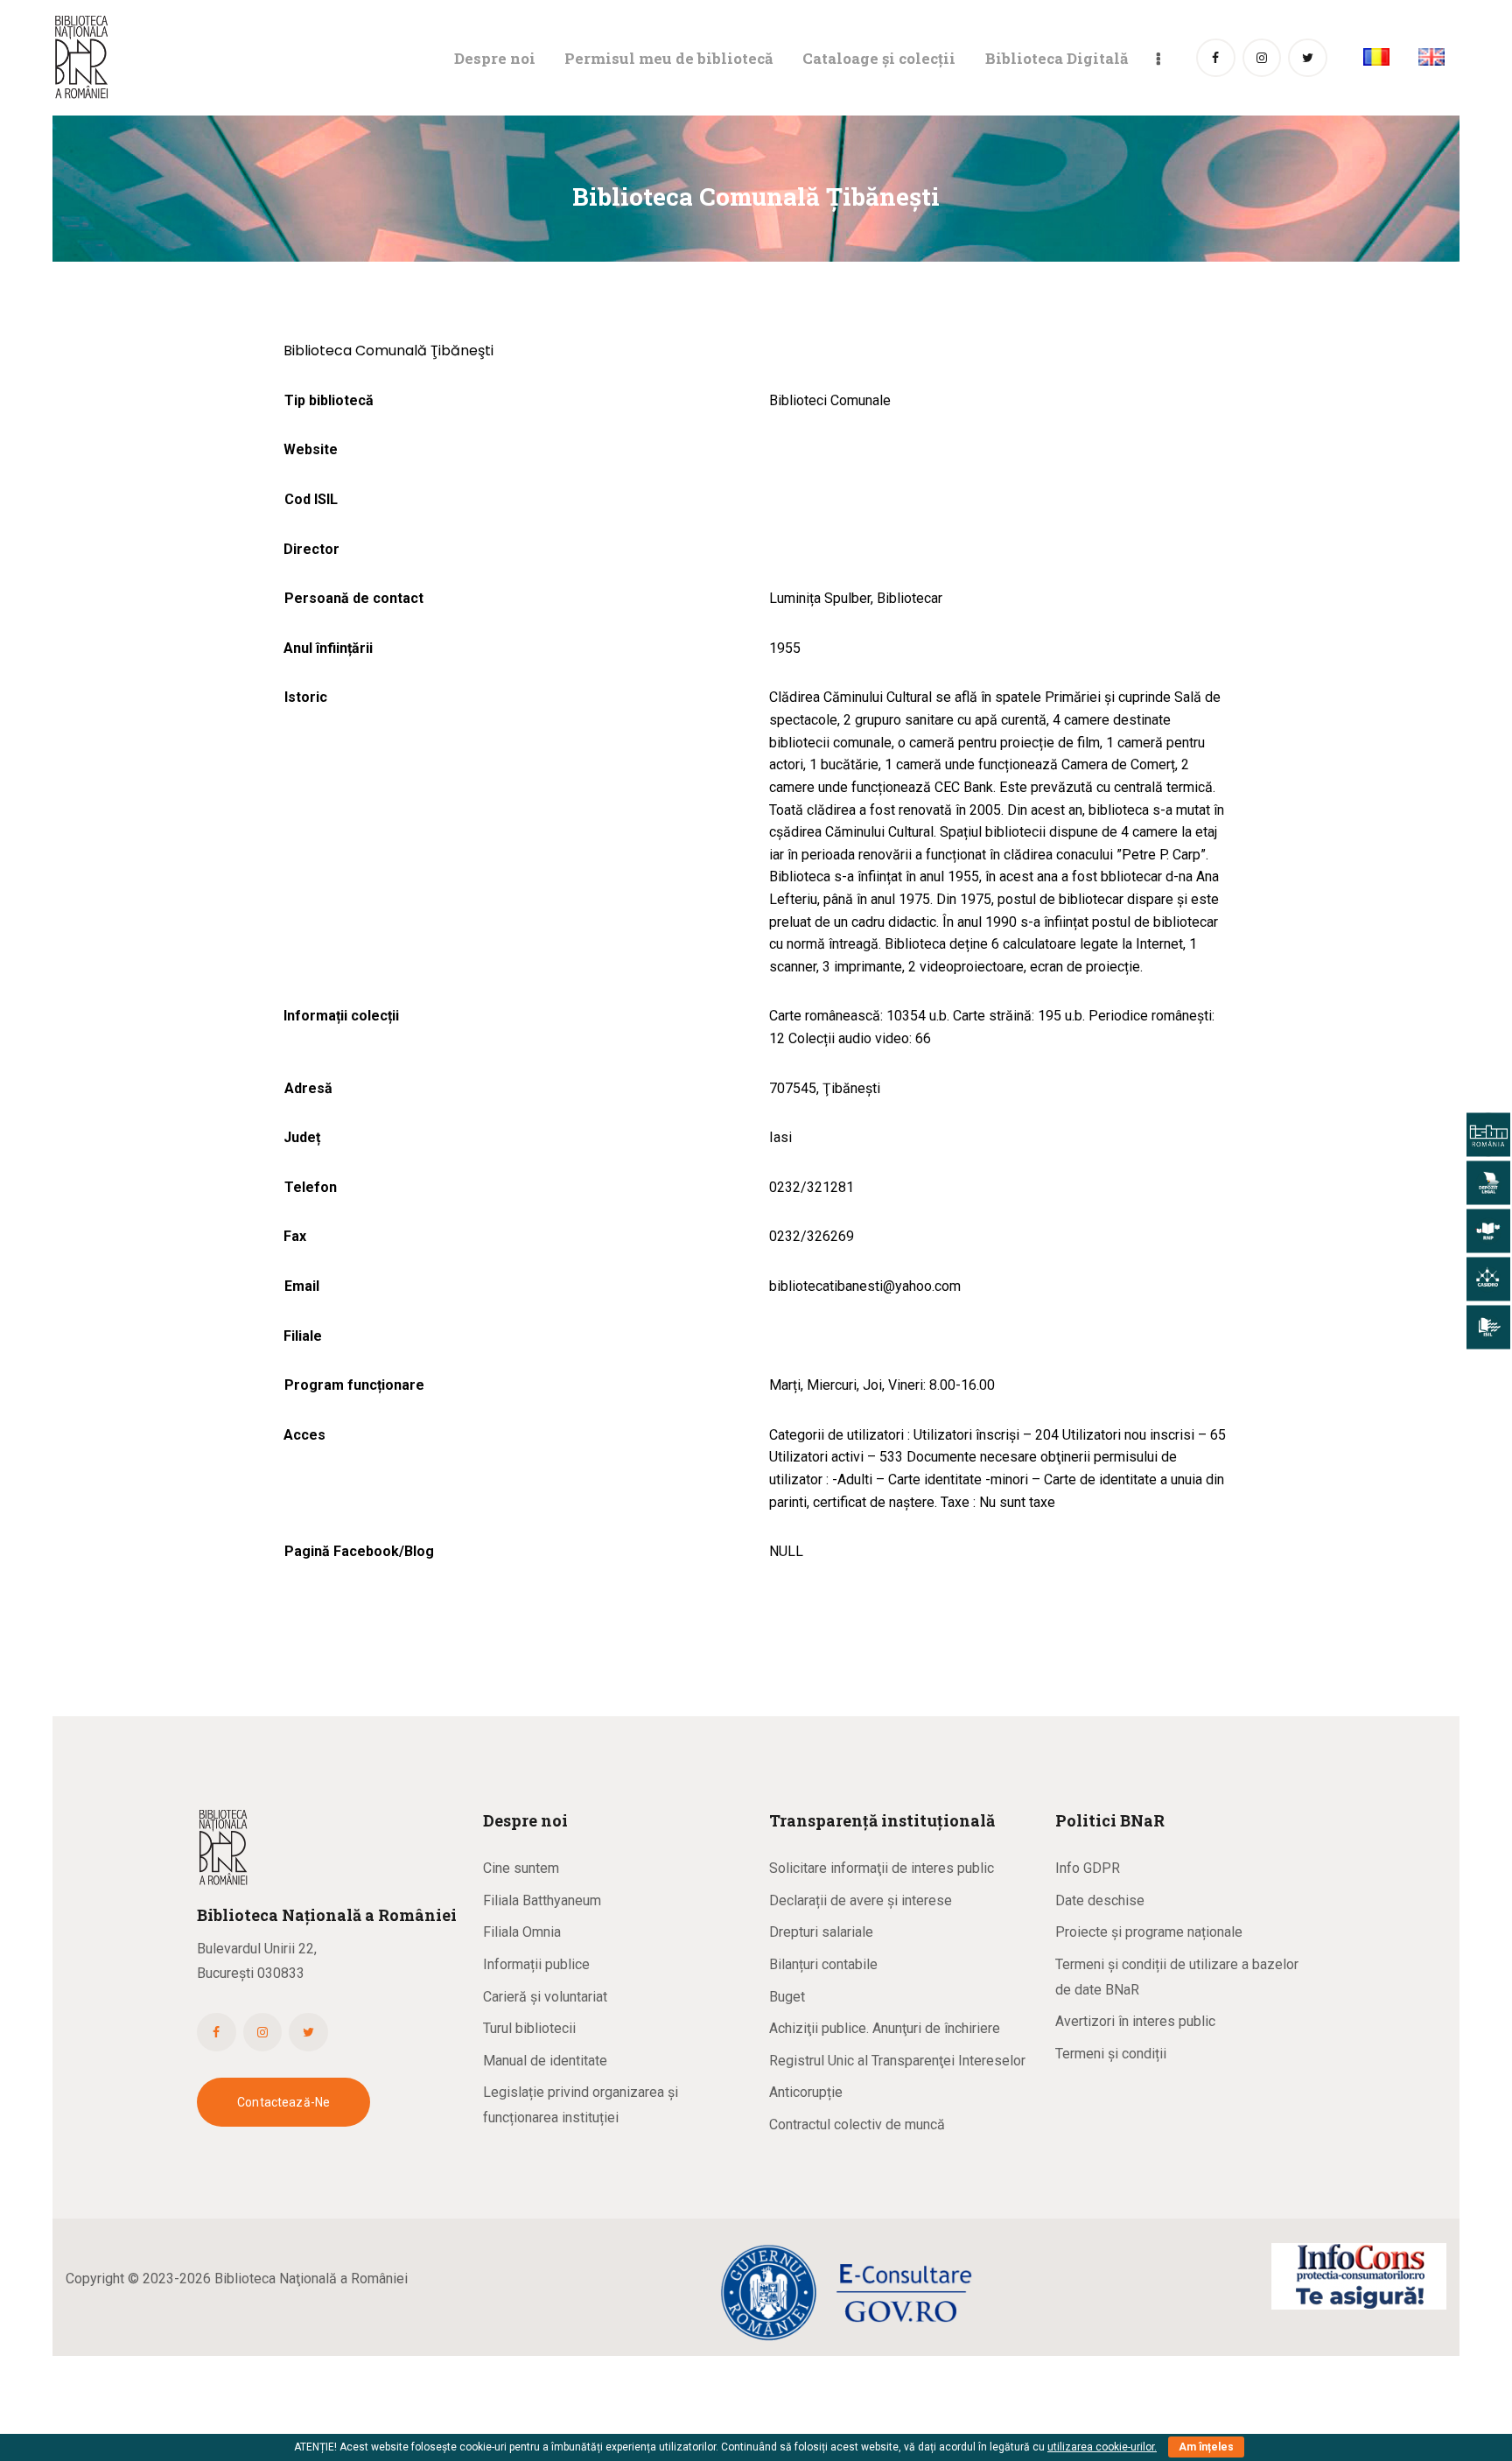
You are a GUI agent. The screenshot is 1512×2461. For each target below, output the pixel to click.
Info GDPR (1088, 1868)
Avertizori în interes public (1135, 2021)
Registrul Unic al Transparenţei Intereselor (897, 2061)
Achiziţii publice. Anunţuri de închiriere (885, 2028)
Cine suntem (521, 1868)
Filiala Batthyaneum (542, 1900)
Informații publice (536, 1964)
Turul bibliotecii (529, 2028)
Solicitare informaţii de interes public (882, 1868)
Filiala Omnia (522, 1932)
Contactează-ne (283, 2102)
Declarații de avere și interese (861, 1900)
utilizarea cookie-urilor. (1102, 2447)
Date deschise (1100, 1900)
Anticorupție (806, 2092)
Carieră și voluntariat (545, 1997)
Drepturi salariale (821, 1932)
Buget (787, 1997)
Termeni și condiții (1111, 2054)
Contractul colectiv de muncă (857, 2124)
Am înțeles (1206, 2447)
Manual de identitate (545, 2061)
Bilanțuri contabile (823, 1964)
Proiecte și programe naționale (1149, 1932)
